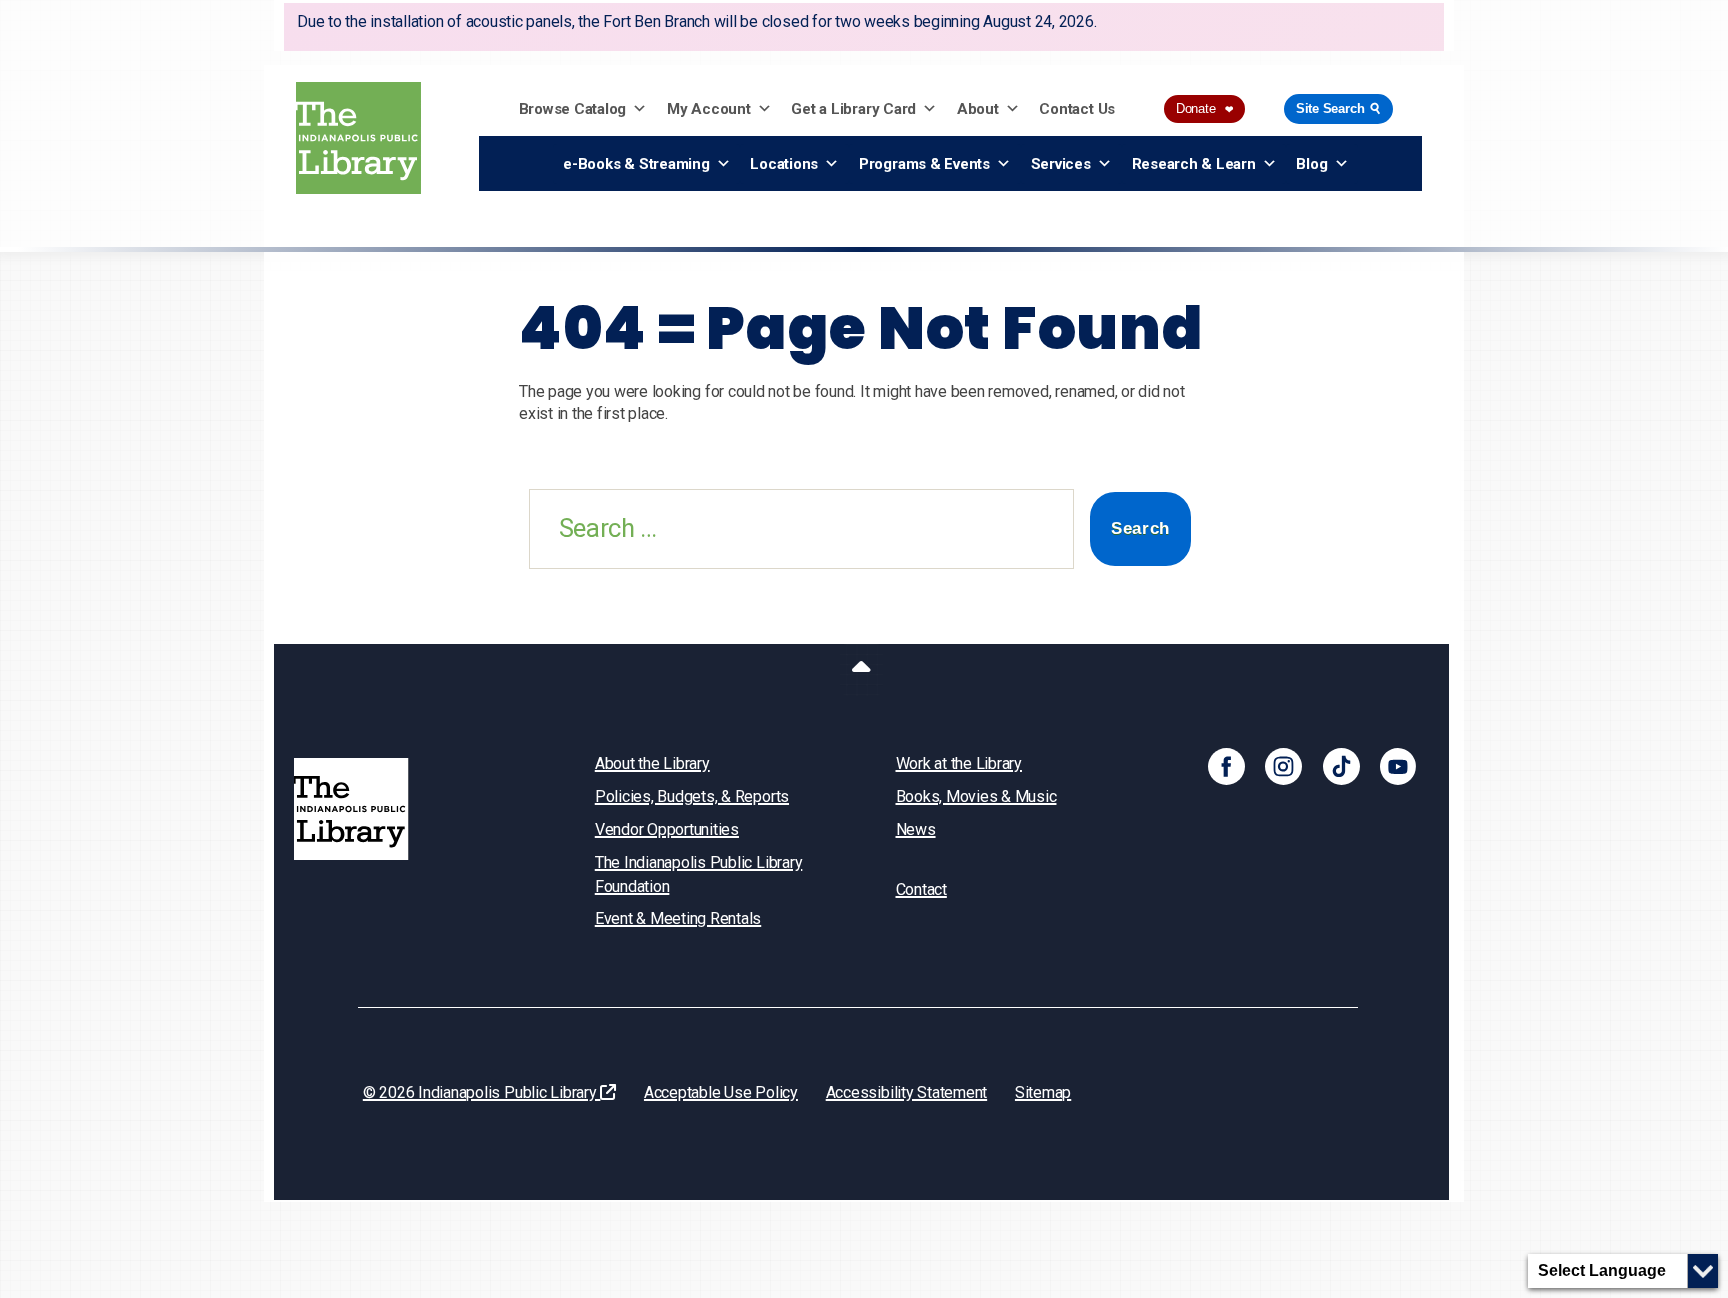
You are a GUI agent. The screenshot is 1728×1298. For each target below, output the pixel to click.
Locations (784, 164)
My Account (709, 109)
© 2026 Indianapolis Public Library (482, 1092)
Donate (1204, 109)
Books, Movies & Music (976, 796)
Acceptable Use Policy (721, 1092)
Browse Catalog (573, 109)
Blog (1311, 164)
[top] (861, 670)
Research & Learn (1194, 164)
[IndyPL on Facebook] (1226, 766)
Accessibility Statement (906, 1092)
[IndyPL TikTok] (1341, 766)
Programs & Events (924, 164)
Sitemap (1043, 1092)
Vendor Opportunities (667, 829)
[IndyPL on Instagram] (1283, 766)
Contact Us (1077, 109)
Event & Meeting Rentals (678, 918)
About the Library (652, 763)
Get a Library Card (853, 109)
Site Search (1340, 108)
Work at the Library (959, 763)
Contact (921, 889)
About (978, 109)
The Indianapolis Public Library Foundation (699, 874)
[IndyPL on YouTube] (1398, 766)
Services (1061, 164)
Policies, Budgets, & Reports (692, 796)
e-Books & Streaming (636, 164)
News (916, 829)
